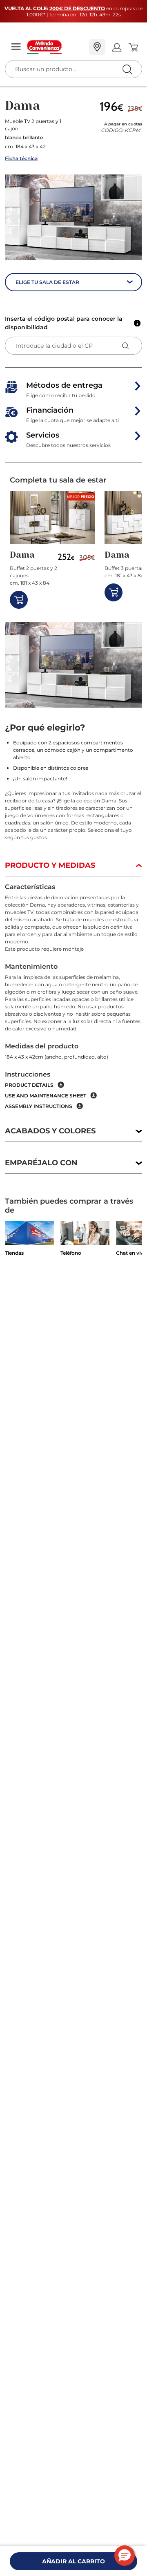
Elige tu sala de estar (47, 282)
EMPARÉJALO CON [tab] (41, 1163)
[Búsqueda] (110, 48)
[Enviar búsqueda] (127, 69)
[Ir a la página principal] (55, 47)
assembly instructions (39, 1106)
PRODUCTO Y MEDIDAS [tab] (50, 865)
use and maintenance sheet (46, 1096)
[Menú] (16, 47)
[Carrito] (133, 47)
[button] (73, 217)
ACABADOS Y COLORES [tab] (50, 1131)
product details (29, 1085)
